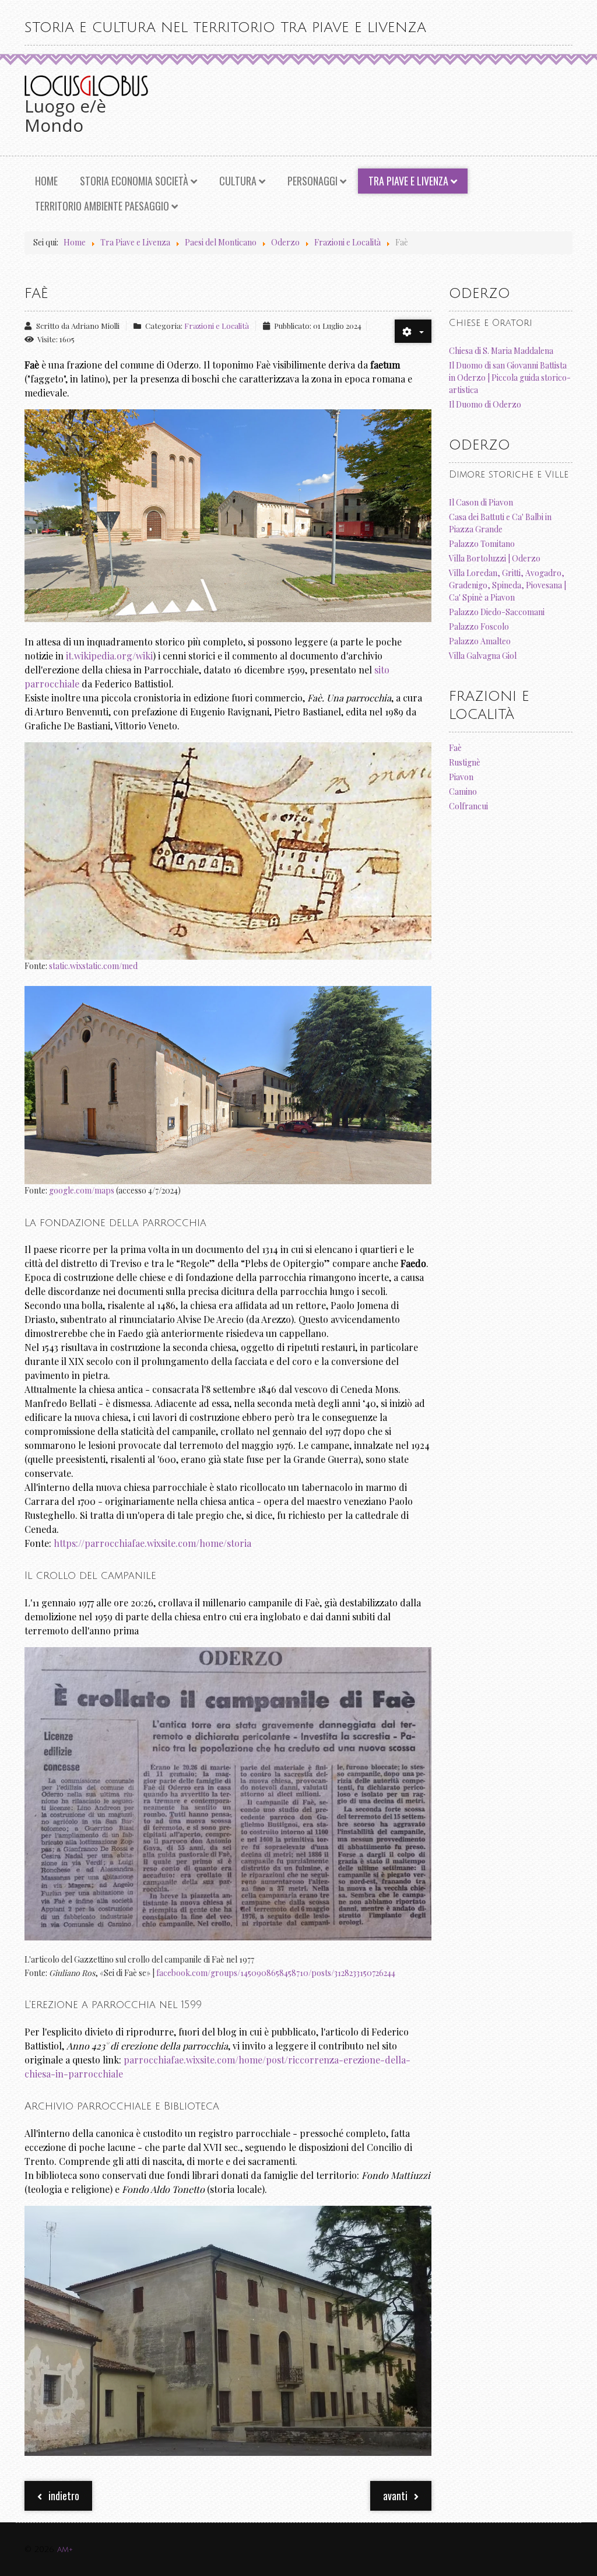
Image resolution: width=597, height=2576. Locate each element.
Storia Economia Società (134, 181)
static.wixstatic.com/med (93, 966)
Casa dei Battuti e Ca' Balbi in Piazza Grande (500, 523)
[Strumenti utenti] (413, 331)
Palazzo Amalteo (480, 641)
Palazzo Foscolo (479, 627)
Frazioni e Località (217, 326)
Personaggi (312, 181)
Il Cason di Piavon (481, 502)
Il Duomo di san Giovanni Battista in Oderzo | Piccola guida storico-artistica (510, 378)
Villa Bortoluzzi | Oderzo (495, 558)
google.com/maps (82, 1190)
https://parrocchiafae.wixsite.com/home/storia (152, 1543)
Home (46, 181)
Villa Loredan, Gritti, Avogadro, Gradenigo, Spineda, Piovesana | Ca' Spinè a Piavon (508, 585)
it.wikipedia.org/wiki (109, 656)
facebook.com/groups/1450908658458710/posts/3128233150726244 (276, 1973)
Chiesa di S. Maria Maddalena (501, 351)
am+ (65, 2549)
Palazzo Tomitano (482, 544)
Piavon (461, 777)
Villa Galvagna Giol (483, 656)
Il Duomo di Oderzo (485, 404)
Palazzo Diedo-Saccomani (497, 612)
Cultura (238, 181)
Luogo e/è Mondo (65, 115)
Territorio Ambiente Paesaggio (102, 206)
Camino (463, 792)
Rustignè (465, 762)
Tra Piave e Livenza (408, 181)
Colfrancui (468, 806)
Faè (455, 748)
